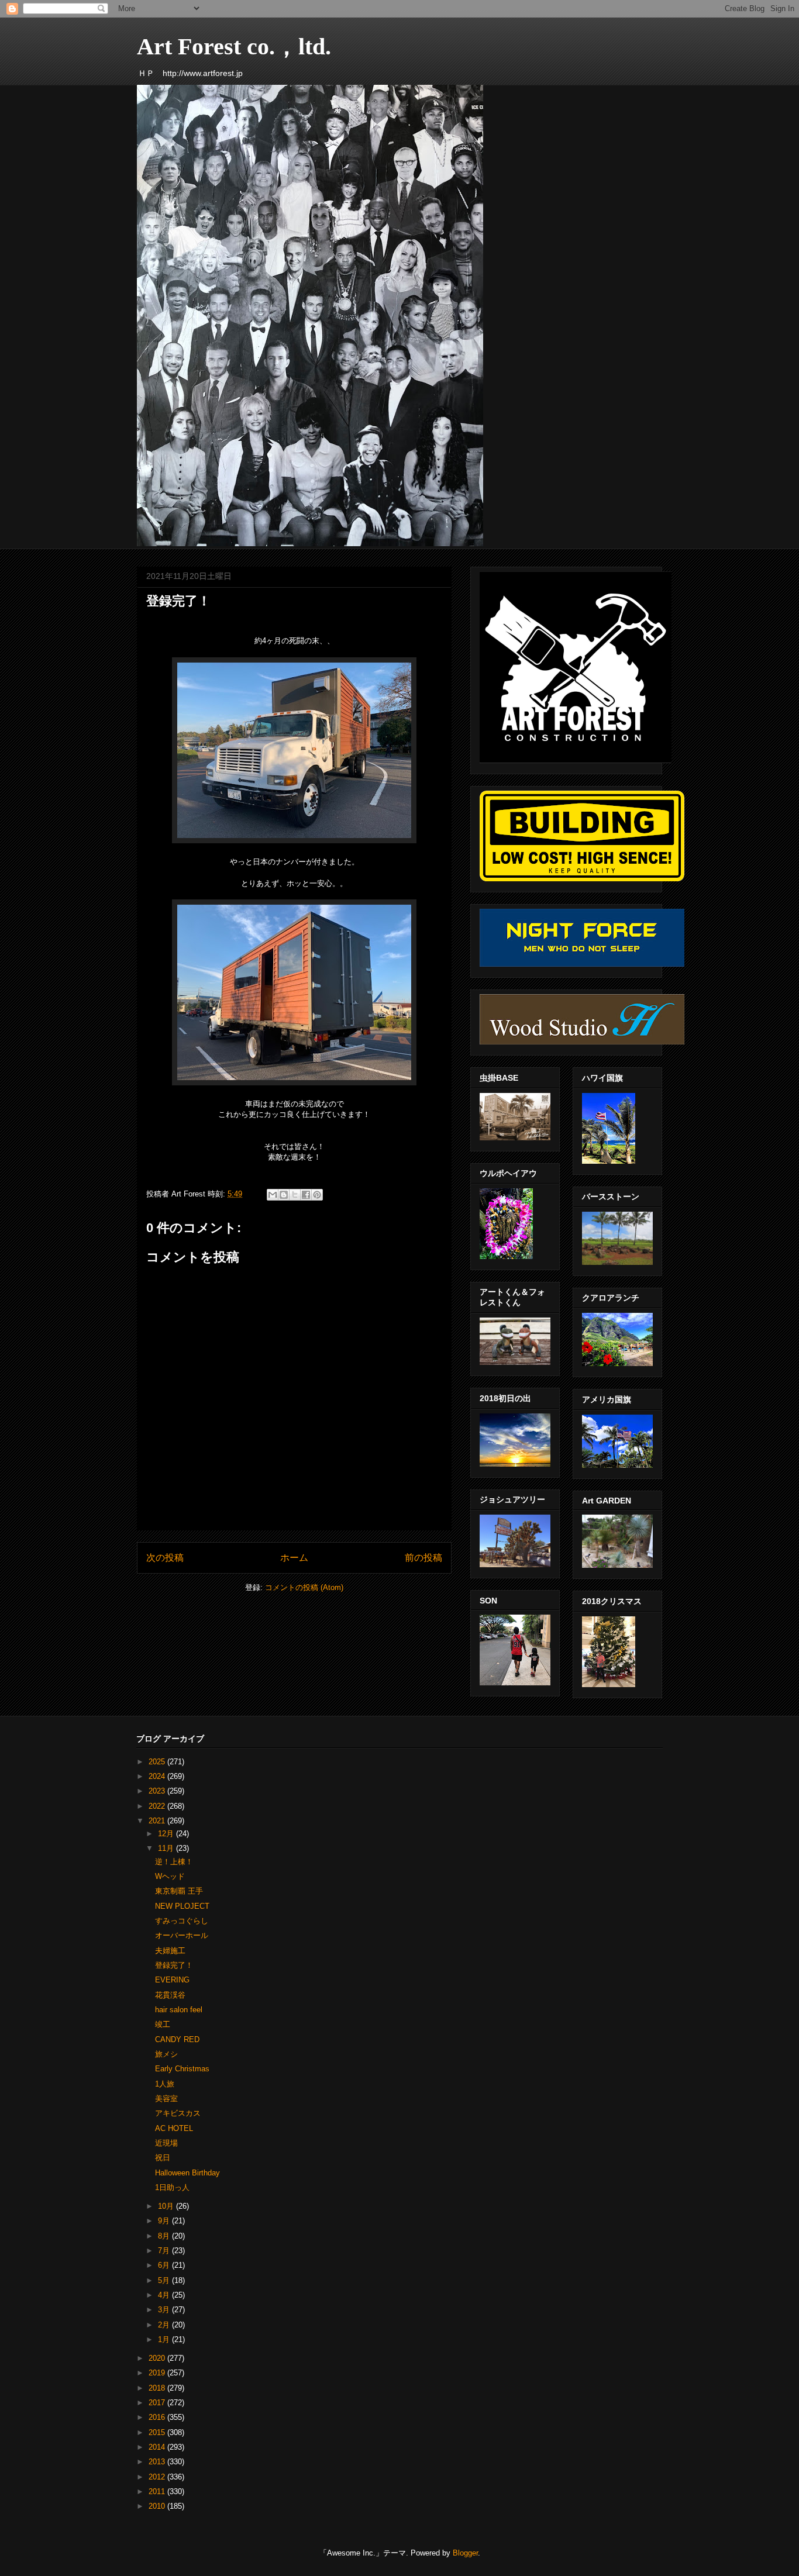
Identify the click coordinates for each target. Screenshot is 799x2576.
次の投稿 (165, 1558)
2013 (158, 2462)
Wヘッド (170, 1876)
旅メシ (166, 2054)
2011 (158, 2491)
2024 (158, 1776)
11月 (167, 1848)
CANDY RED (177, 2039)
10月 (167, 2206)
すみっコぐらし (182, 1921)
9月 (165, 2221)
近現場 (166, 2143)
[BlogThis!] (284, 1195)
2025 (158, 1762)
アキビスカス (178, 2113)
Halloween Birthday (187, 2173)
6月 (165, 2265)
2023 (158, 1791)
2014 (158, 2447)
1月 (165, 2339)
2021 (158, 1821)
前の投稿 (423, 1558)
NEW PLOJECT (182, 1906)
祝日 (163, 2158)
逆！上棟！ (174, 1862)
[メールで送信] (273, 1195)
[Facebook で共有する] (306, 1195)
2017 (158, 2403)
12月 (167, 1834)
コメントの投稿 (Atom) (304, 1587)
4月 (165, 2295)
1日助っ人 (172, 2187)
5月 (165, 2280)
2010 (158, 2506)
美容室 (166, 2099)
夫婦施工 (170, 1951)
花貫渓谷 (170, 1995)
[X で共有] (295, 1195)
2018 (158, 2388)
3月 (165, 2310)
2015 (158, 2432)
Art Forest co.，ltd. (234, 46)
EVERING (172, 1980)
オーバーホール (182, 1935)
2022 (158, 1806)
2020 (158, 2358)
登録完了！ (174, 1965)
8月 (165, 2236)
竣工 (163, 2024)
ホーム (294, 1558)
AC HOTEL (174, 2128)
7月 (165, 2251)
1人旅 (165, 2084)
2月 (165, 2325)
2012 (158, 2477)
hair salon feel (179, 2010)
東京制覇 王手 (179, 1891)
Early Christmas (182, 2069)
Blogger (465, 2553)
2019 (158, 2373)
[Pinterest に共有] (317, 1195)
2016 (158, 2417)
